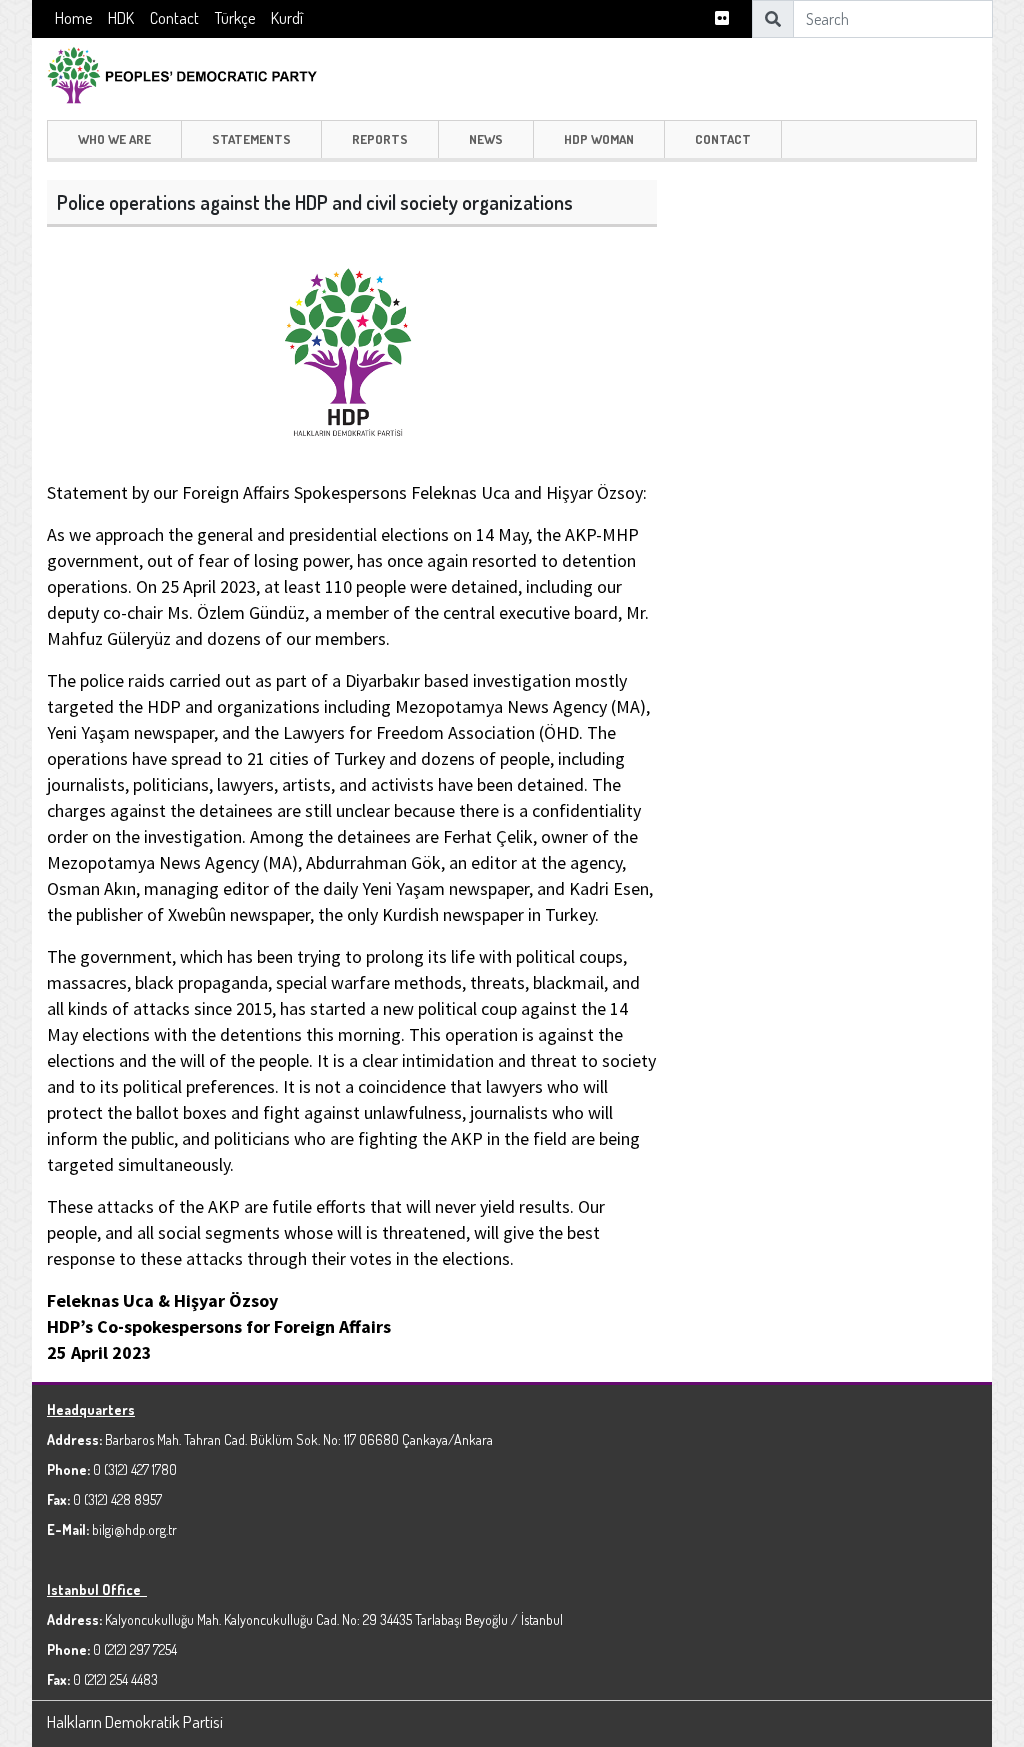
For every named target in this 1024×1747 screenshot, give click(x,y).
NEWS (486, 139)
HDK (121, 18)
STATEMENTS (251, 139)
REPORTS (380, 139)
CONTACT (723, 139)
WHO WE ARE (114, 139)
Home (73, 18)
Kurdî (287, 18)
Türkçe (235, 18)
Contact (174, 18)
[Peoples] (192, 72)
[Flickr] (722, 18)
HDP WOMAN (599, 139)
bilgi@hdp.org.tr (134, 1529)
